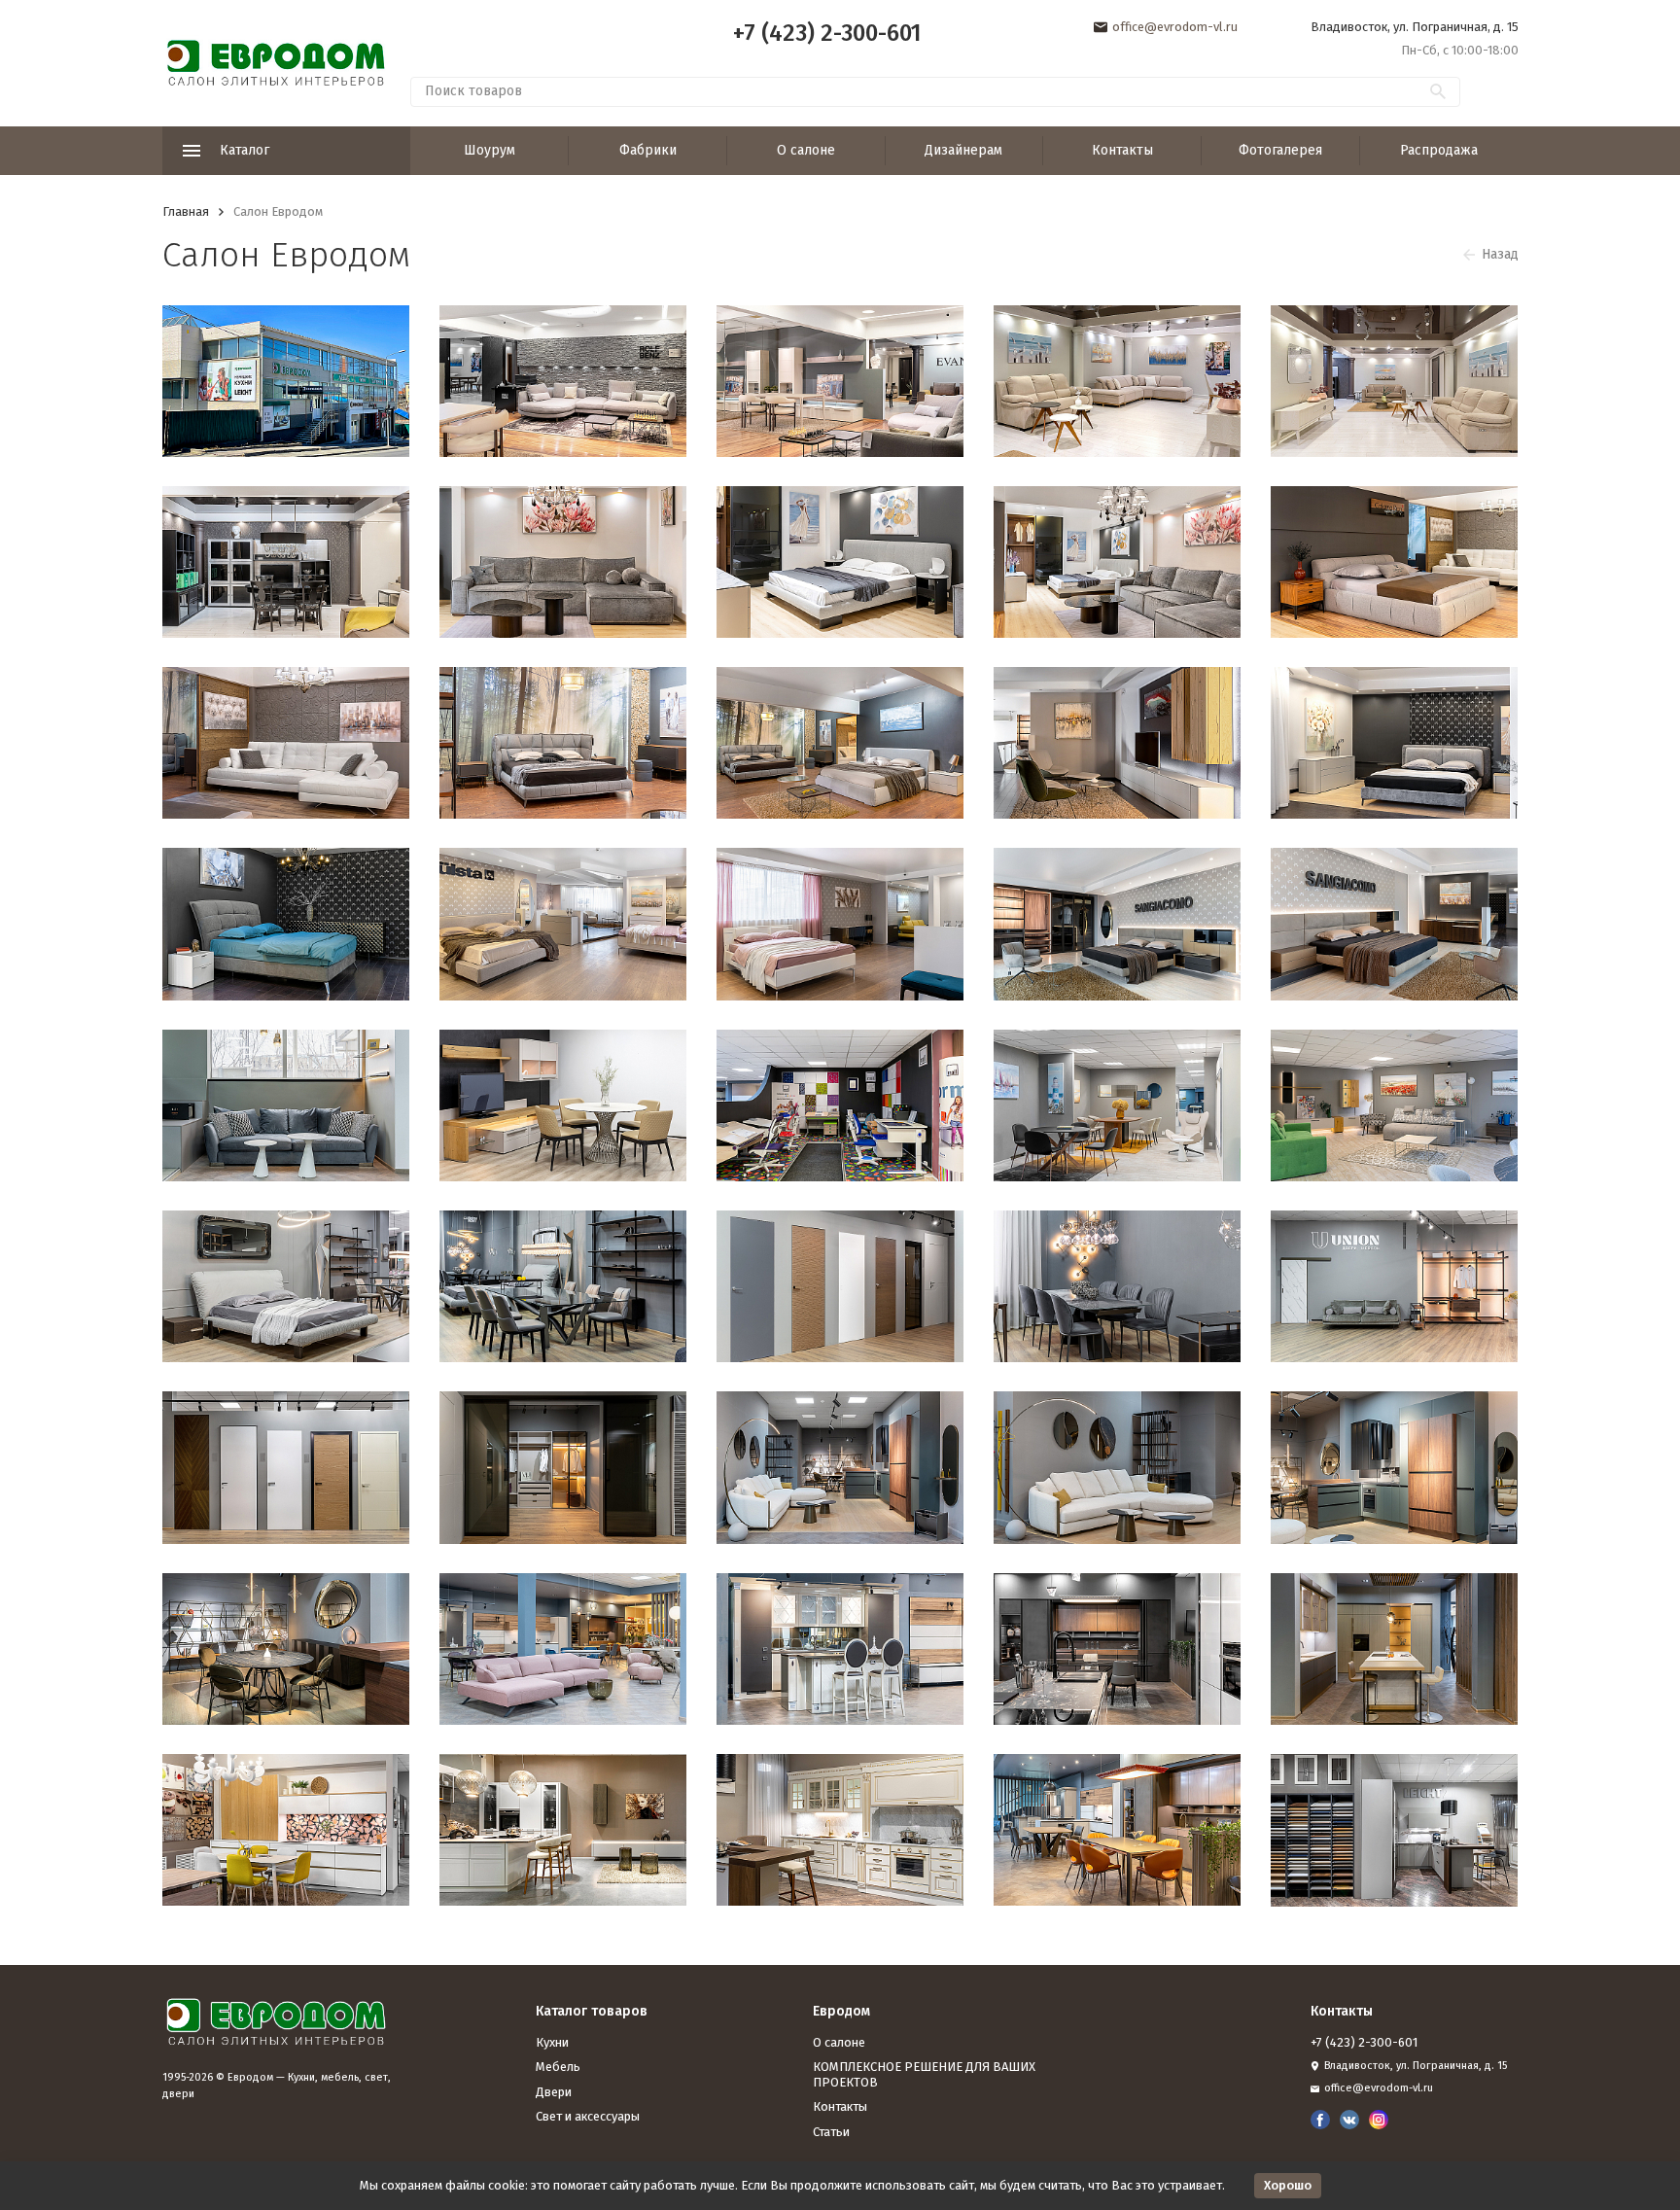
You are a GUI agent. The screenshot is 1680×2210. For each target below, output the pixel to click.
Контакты (1122, 150)
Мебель (558, 2067)
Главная (186, 211)
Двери (554, 2092)
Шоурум (490, 150)
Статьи (831, 2132)
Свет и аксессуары (588, 2116)
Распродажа (1439, 150)
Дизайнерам (963, 150)
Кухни (552, 2042)
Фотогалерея (1280, 150)
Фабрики (648, 150)
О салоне (806, 150)
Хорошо (1288, 2185)
